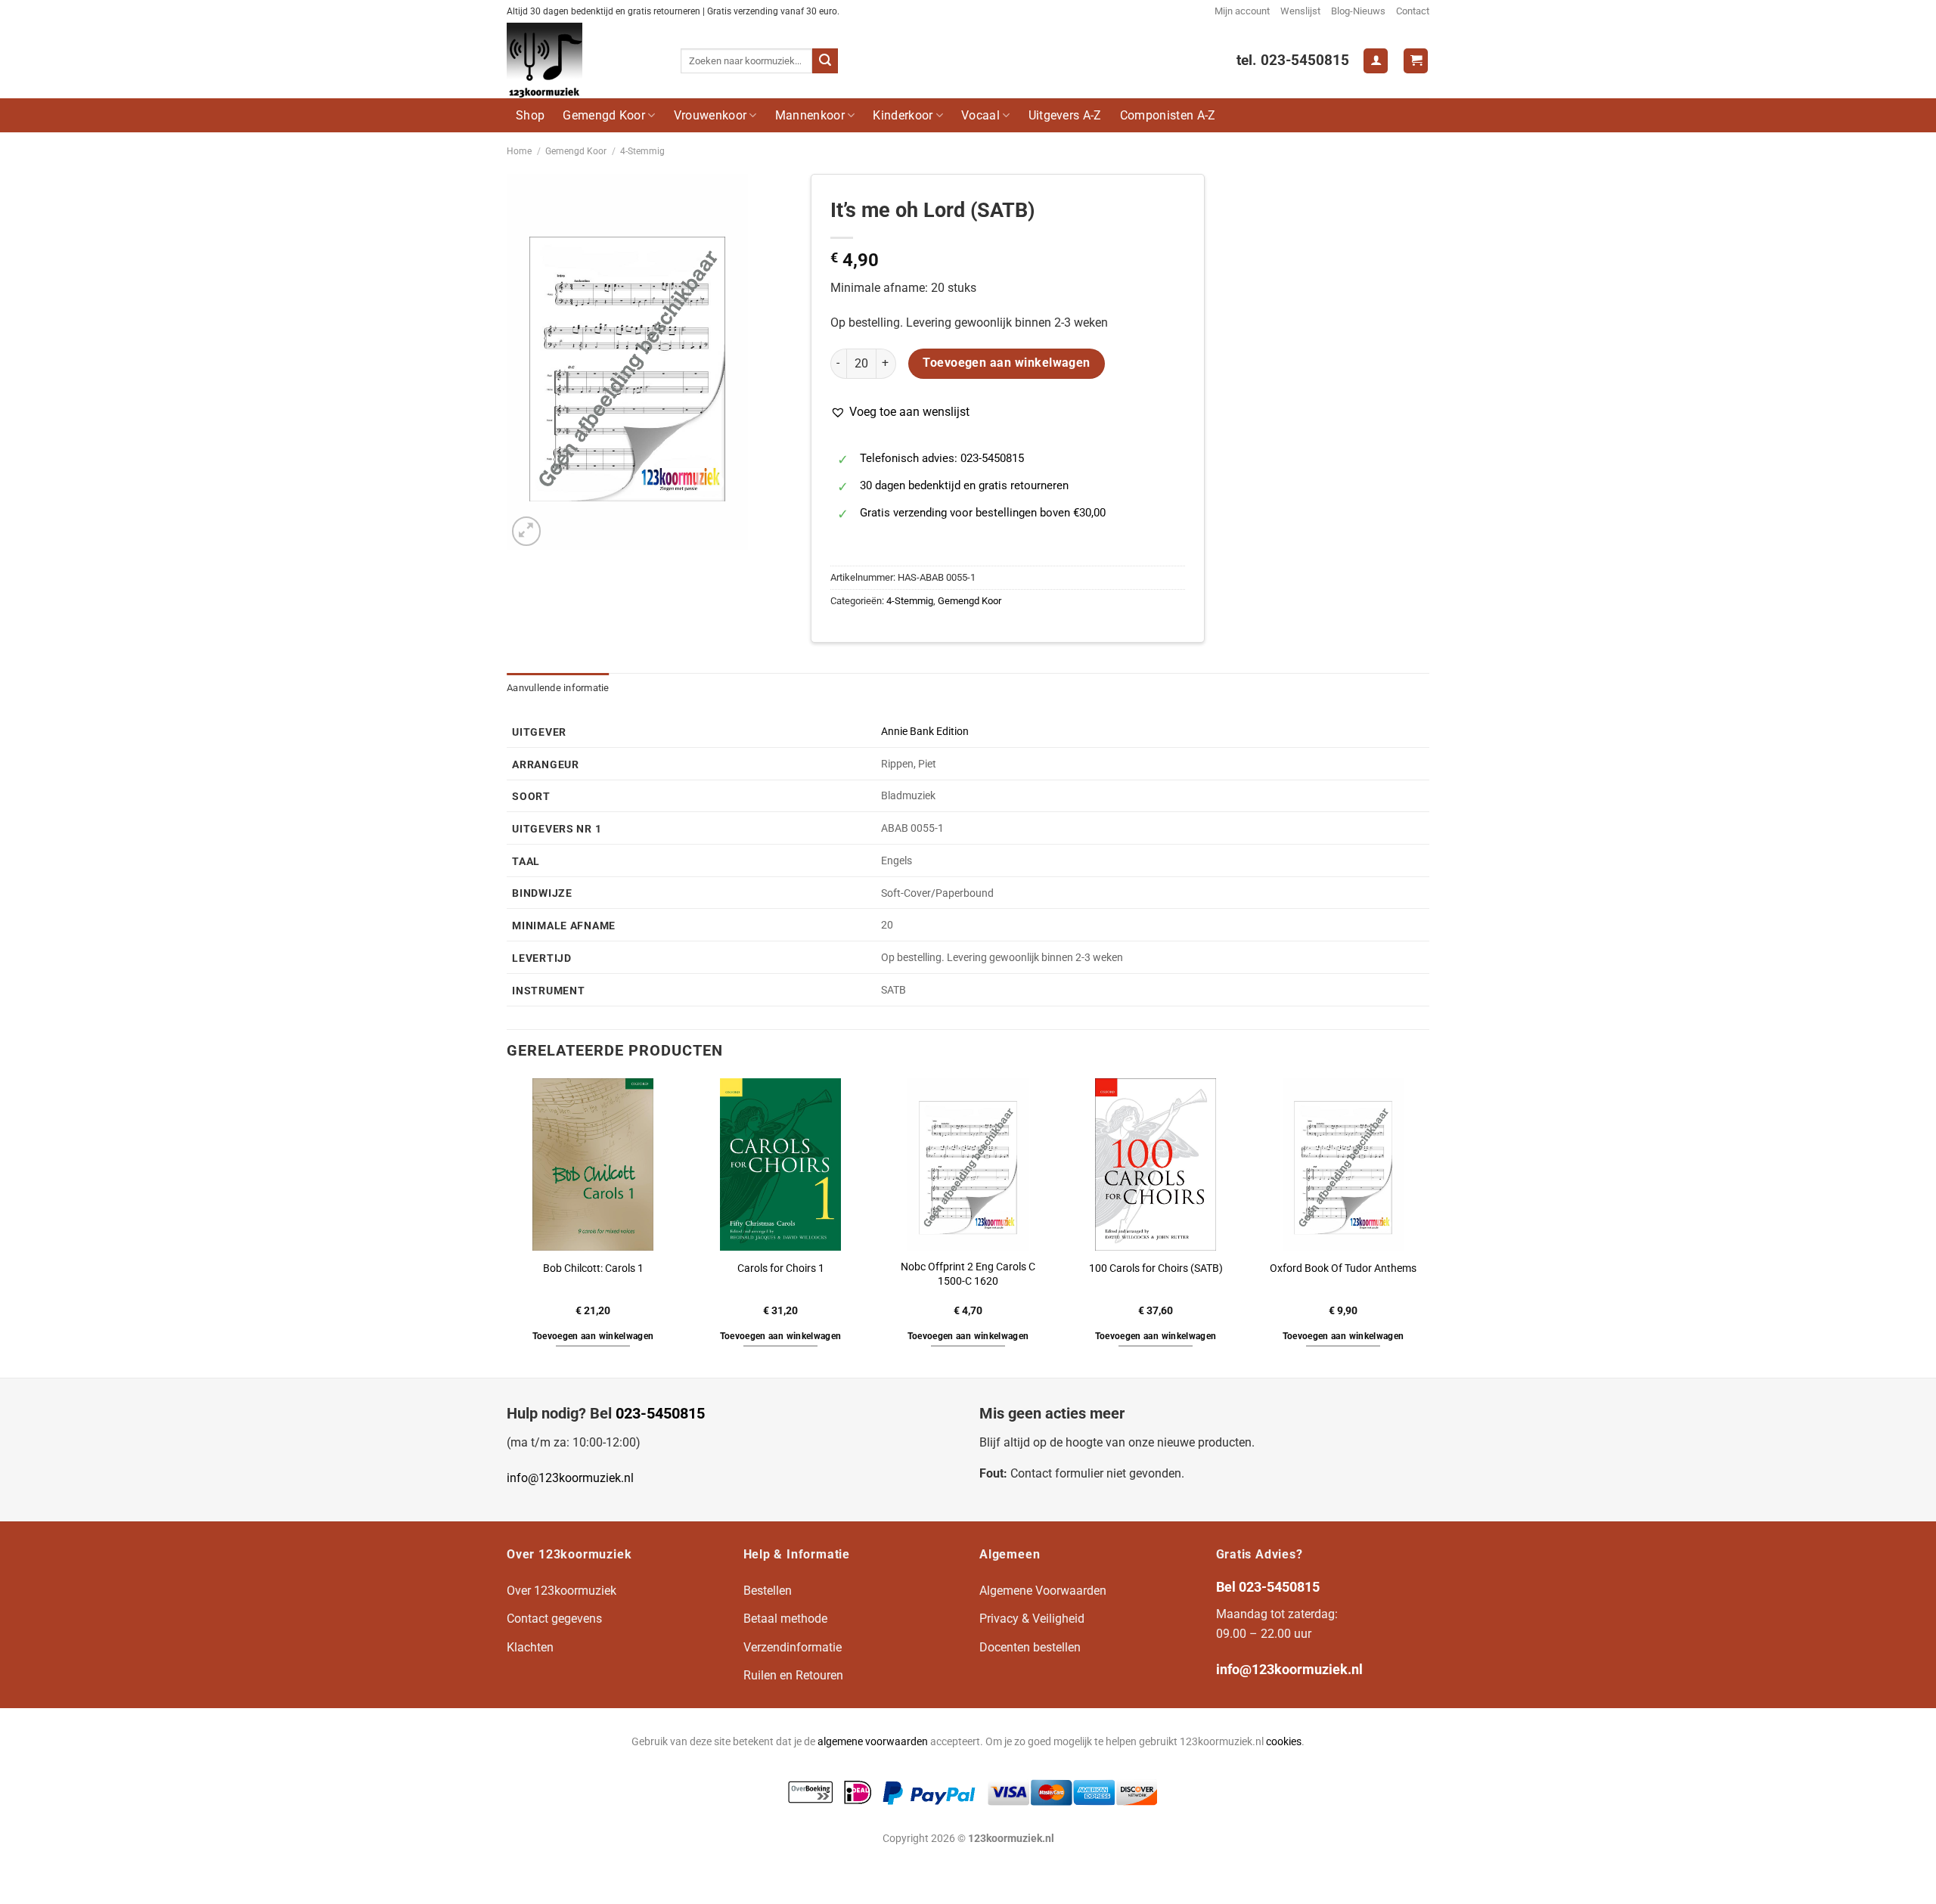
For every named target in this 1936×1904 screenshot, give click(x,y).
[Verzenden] (825, 61)
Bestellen (768, 1591)
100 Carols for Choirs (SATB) (1156, 1268)
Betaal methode (785, 1619)
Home (519, 151)
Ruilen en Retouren (793, 1675)
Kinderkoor (903, 115)
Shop (530, 115)
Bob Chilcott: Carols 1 (593, 1268)
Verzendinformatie (793, 1647)
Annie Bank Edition (925, 732)
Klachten (530, 1647)
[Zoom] (527, 531)
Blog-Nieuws (1358, 11)
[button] (900, 412)
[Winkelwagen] (1416, 61)
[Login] (1376, 61)
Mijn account (1242, 11)
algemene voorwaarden (873, 1742)
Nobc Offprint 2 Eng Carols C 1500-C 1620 (968, 1274)
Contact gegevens (554, 1619)
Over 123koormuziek (562, 1591)
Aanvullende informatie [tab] (558, 688)
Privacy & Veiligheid (1032, 1619)
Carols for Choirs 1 (781, 1268)
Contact (1413, 11)
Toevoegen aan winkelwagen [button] (593, 1336)
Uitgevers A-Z (1065, 115)
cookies (1284, 1742)
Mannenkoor (810, 115)
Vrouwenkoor (710, 115)
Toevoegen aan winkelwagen (1007, 363)
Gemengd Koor (604, 115)
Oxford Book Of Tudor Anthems (1343, 1268)
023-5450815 (660, 1413)
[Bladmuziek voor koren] (582, 60)
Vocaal (980, 115)
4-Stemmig (642, 151)
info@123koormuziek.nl (570, 1478)
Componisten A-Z (1168, 115)
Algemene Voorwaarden (1043, 1591)
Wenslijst (1300, 11)
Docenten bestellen (1030, 1647)
